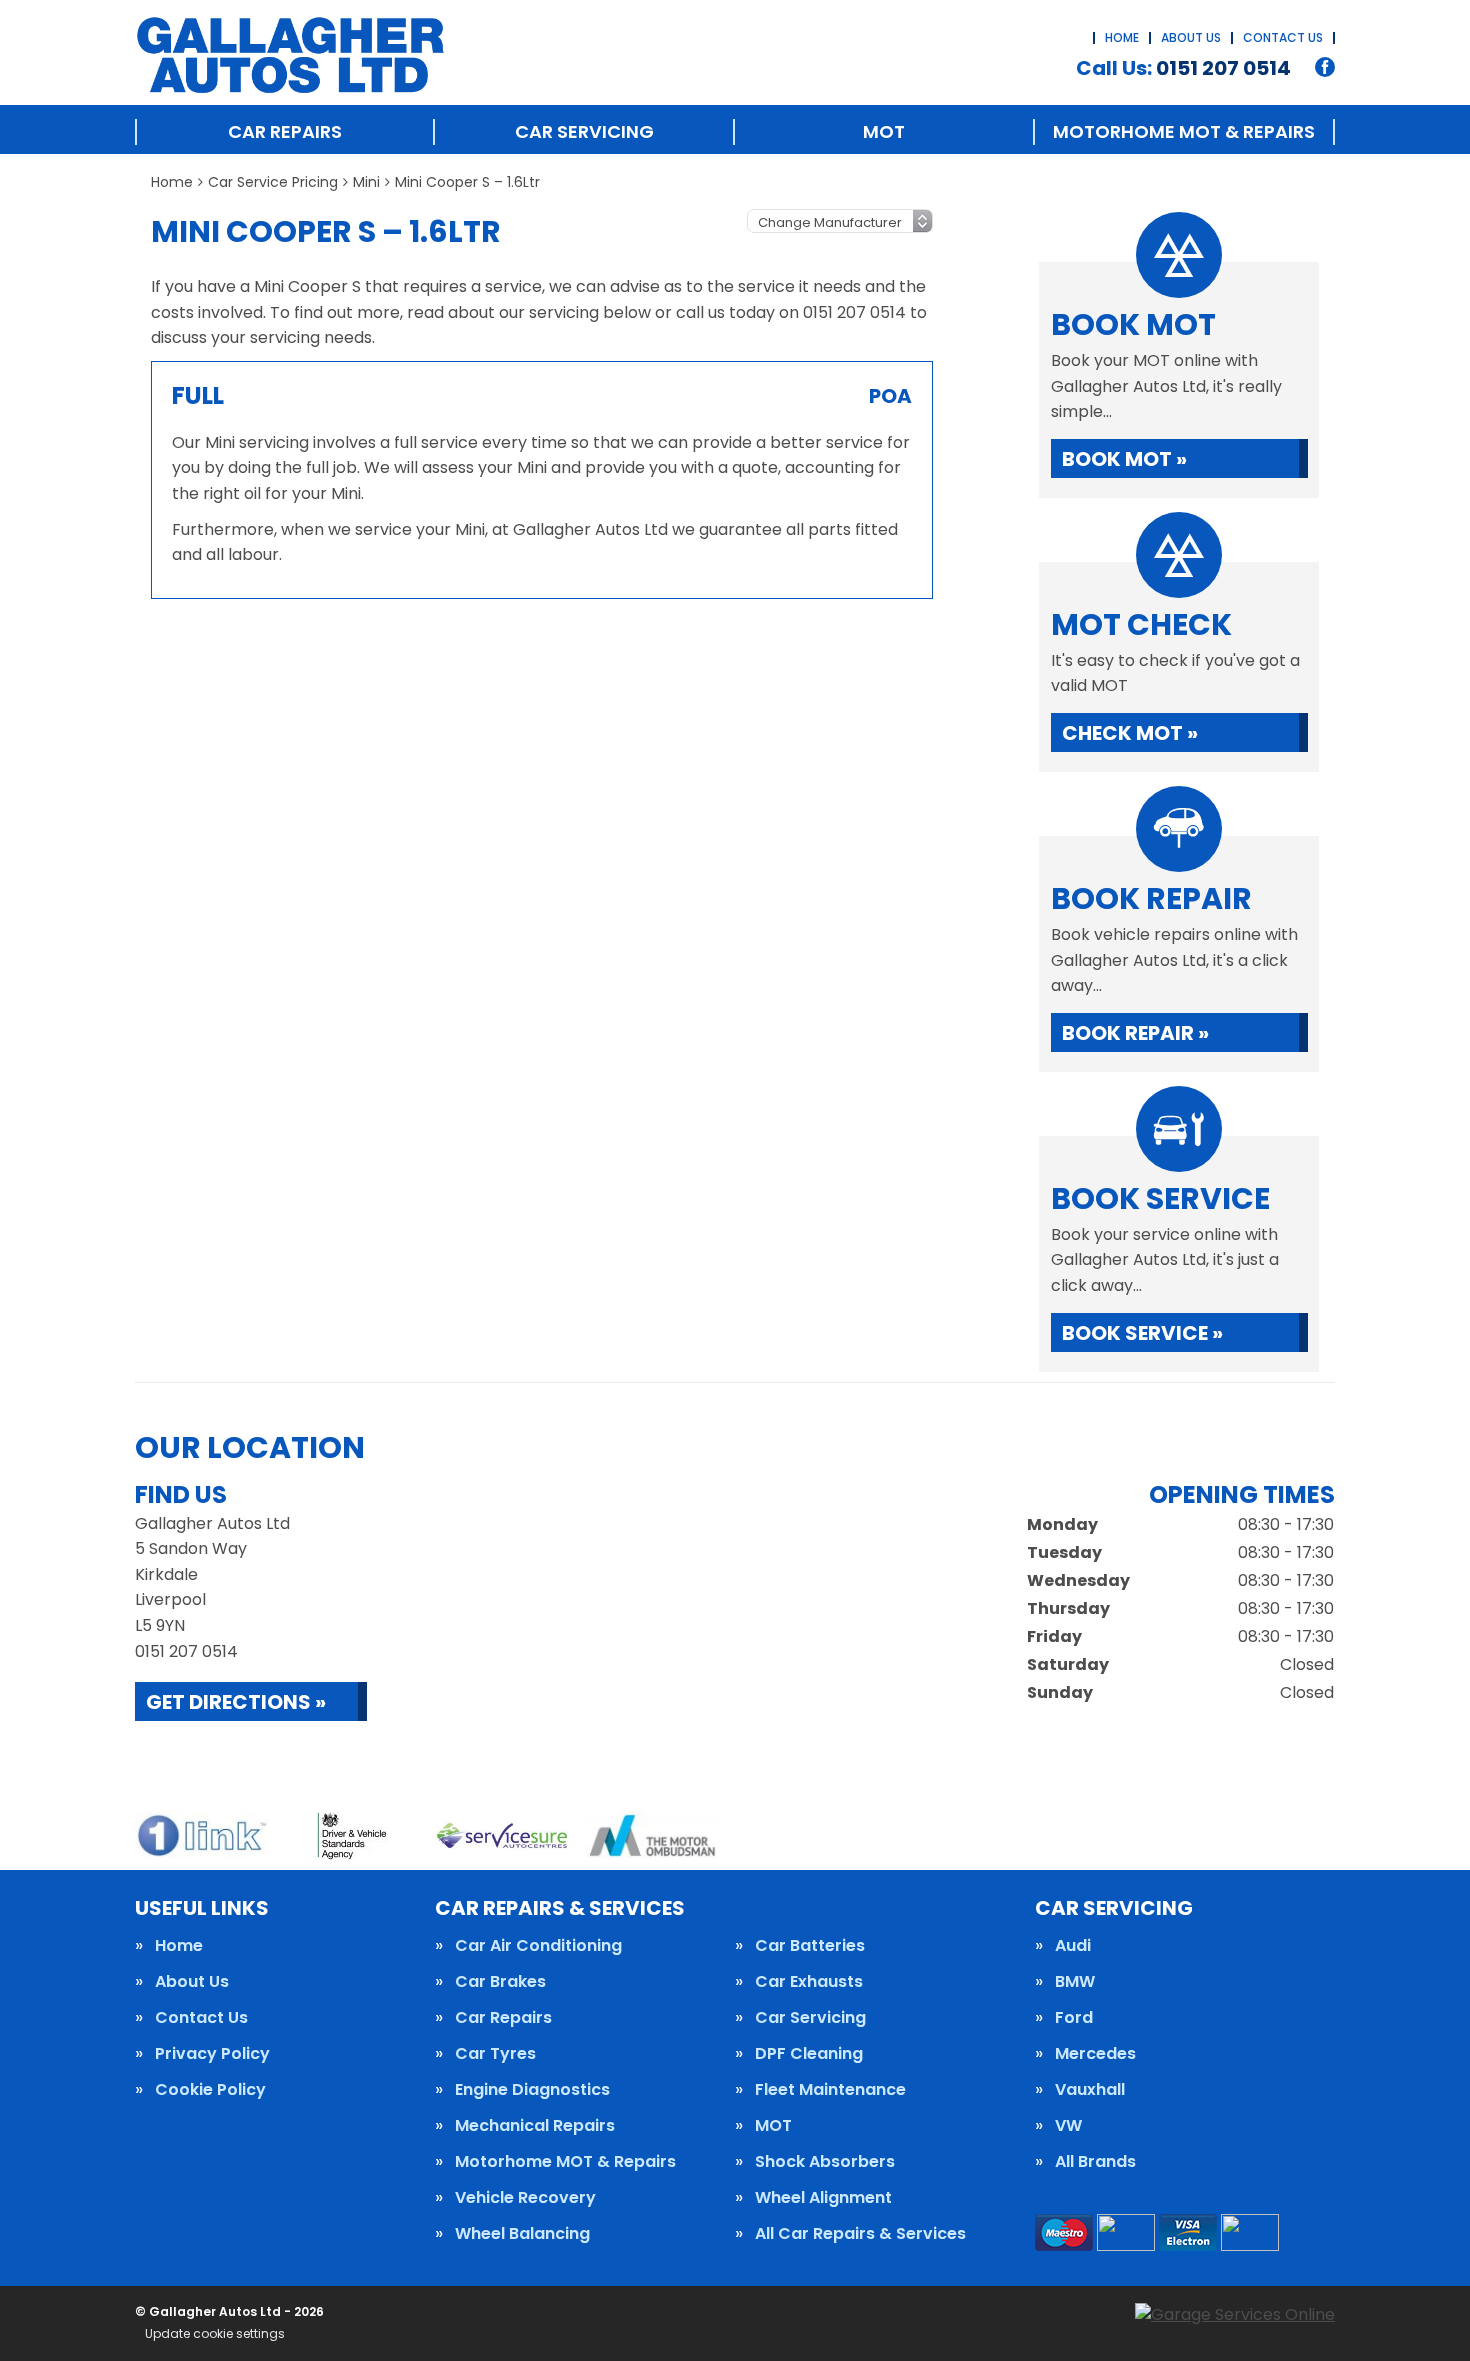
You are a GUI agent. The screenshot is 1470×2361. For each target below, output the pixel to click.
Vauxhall (1090, 2090)
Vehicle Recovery (525, 2198)
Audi (1073, 1946)
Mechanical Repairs (535, 2126)
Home (1122, 37)
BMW (1075, 1982)
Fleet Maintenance (830, 2090)
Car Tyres (495, 2054)
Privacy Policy (212, 2054)
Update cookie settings (215, 2334)
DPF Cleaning (809, 2054)
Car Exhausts (809, 1982)
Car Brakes (500, 1982)
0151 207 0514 (1183, 68)
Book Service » (1142, 1333)
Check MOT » (1130, 733)
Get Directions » (236, 1702)
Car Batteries (810, 1946)
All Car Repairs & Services (860, 2234)
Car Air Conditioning (538, 1946)
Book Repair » (1135, 1033)
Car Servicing (584, 131)
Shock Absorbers (825, 2162)
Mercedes (1095, 2054)
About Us (1191, 37)
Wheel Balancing (522, 2234)
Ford (1074, 2018)
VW (1068, 2126)
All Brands (1095, 2162)
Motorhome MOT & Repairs (1184, 131)
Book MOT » (1124, 459)
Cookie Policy (210, 2090)
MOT (884, 131)
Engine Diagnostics (532, 2090)
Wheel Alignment (823, 2198)
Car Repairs (285, 131)
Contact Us (1283, 37)
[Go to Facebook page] (1325, 67)
